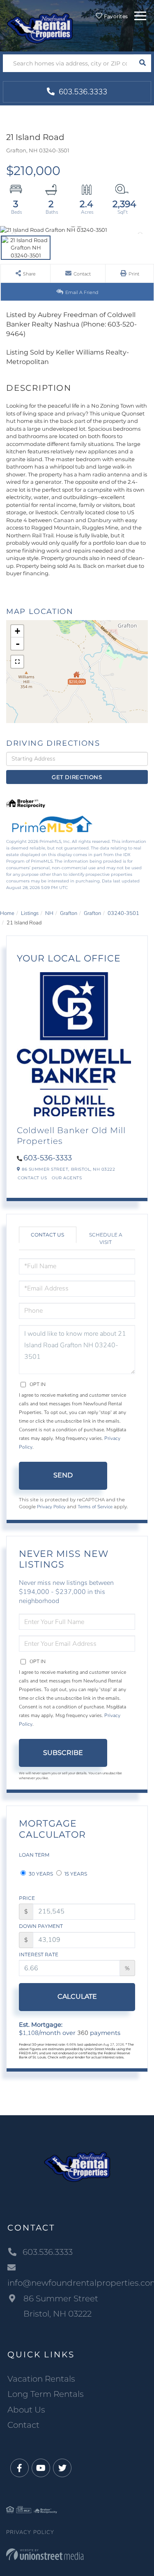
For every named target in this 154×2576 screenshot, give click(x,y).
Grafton (69, 913)
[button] (142, 63)
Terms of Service (95, 1507)
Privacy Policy (51, 1507)
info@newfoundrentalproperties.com (77, 2283)
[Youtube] (41, 2468)
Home (7, 913)
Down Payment (41, 1926)
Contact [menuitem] (23, 2425)
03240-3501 (123, 913)
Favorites (115, 16)
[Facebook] (20, 2468)
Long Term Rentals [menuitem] (46, 2394)
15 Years (75, 1874)
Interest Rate (39, 1954)
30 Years (40, 1874)
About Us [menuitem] (26, 2410)
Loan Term (34, 1855)
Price (27, 1898)
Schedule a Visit (106, 1238)
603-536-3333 (48, 1158)
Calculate (77, 1996)
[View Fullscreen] (17, 662)
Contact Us (32, 1178)
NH (49, 913)
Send (63, 1475)
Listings (30, 913)
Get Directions (77, 777)
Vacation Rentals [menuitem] (41, 2379)
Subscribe (63, 1753)
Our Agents (67, 1178)
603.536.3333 (82, 92)
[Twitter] (62, 2468)
